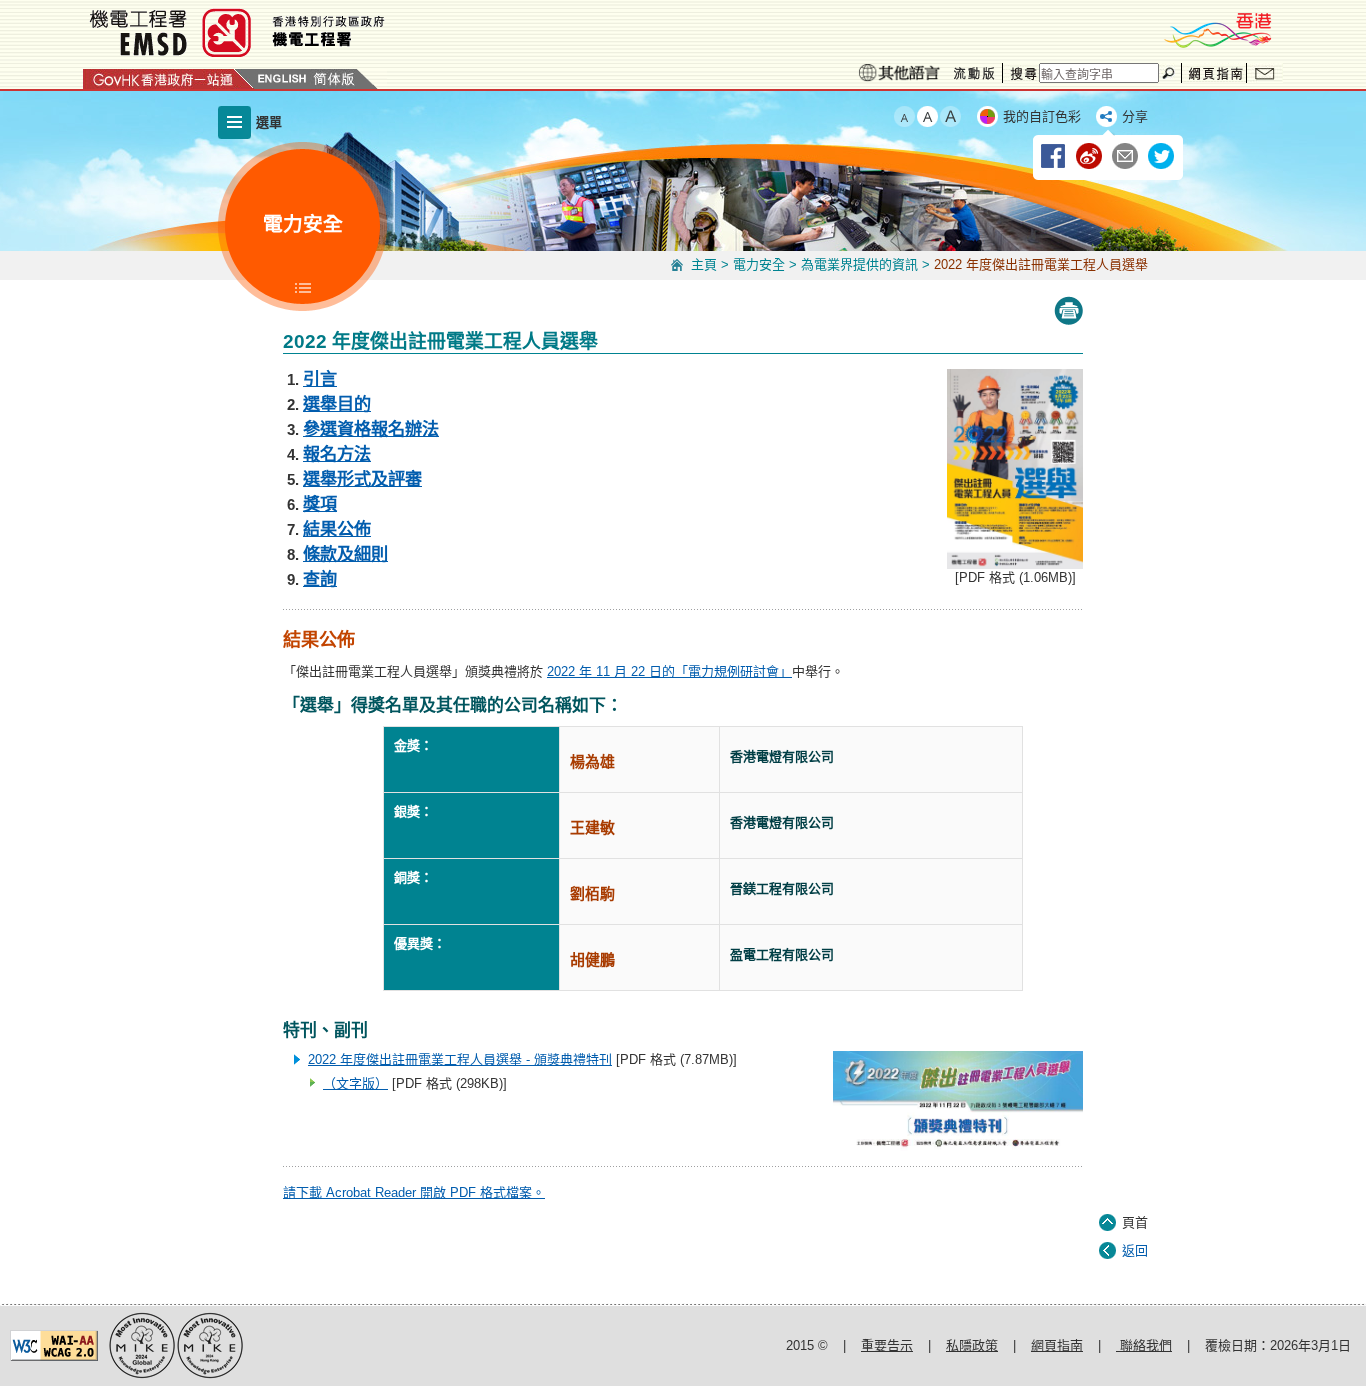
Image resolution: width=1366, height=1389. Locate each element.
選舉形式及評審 (362, 479)
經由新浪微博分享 (1090, 157)
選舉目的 (337, 404)
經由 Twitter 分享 (1162, 157)
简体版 (333, 79)
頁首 (1135, 1222)
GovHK (168, 79)
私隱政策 (972, 1345)
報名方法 (337, 454)
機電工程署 (358, 32)
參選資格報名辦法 (371, 429)
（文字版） (355, 1083)
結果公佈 (337, 529)
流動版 (974, 73)
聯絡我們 (1265, 73)
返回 (1135, 1250)
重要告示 (887, 1345)
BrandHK (1217, 30)
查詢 (320, 579)
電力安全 (759, 264)
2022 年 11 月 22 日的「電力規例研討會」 (669, 671)
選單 (269, 122)
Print (1068, 311)
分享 (1135, 116)
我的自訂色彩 (1042, 116)
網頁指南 (1214, 73)
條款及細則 (345, 554)
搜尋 (1021, 73)
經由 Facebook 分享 (1054, 157)
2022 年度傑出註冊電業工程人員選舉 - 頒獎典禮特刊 (460, 1059)
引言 (320, 379)
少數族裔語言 (899, 73)
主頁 (704, 264)
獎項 (320, 504)
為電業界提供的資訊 (859, 264)
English (282, 79)
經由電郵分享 (1126, 157)
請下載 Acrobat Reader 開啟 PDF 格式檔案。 (414, 1192)
